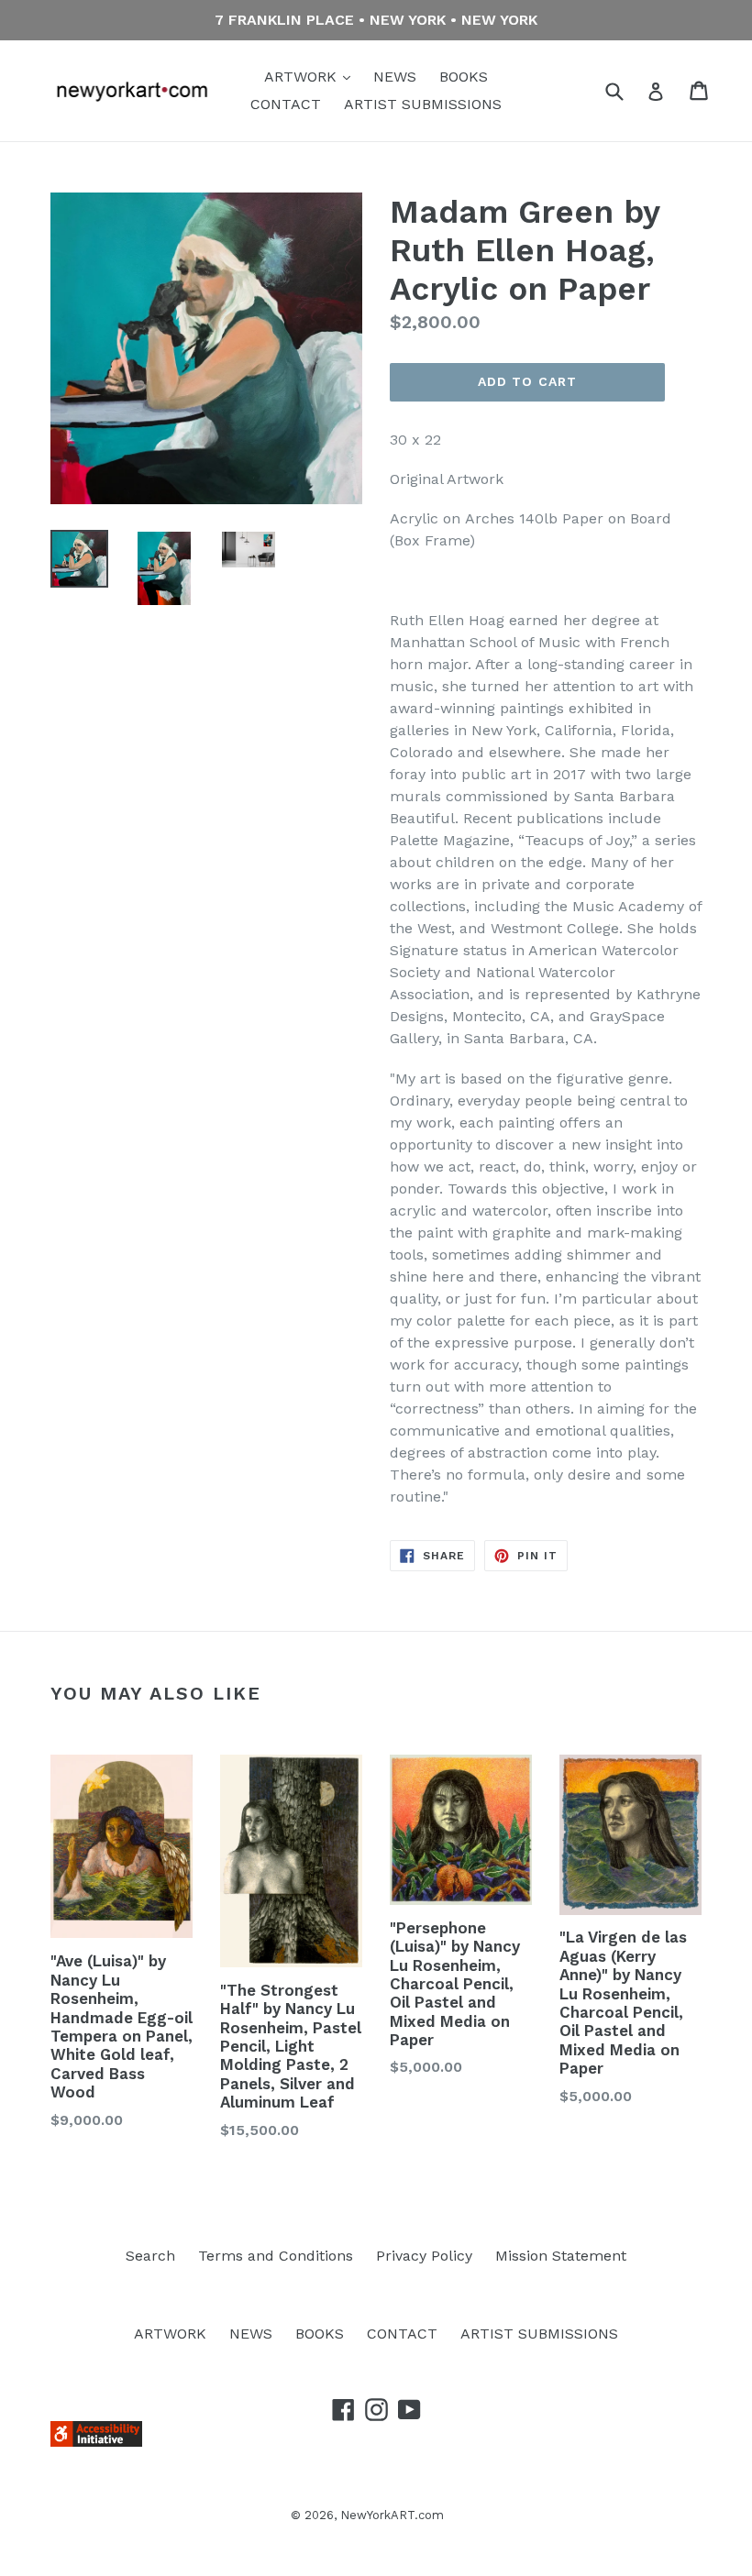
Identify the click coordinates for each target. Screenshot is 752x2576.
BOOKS (464, 77)
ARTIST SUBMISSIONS (423, 104)
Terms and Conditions (276, 2256)
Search (150, 2256)
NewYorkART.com (392, 2515)
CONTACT (286, 104)
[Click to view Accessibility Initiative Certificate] (96, 2442)
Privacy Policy (424, 2256)
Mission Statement (561, 2256)
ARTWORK (303, 77)
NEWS (395, 77)
